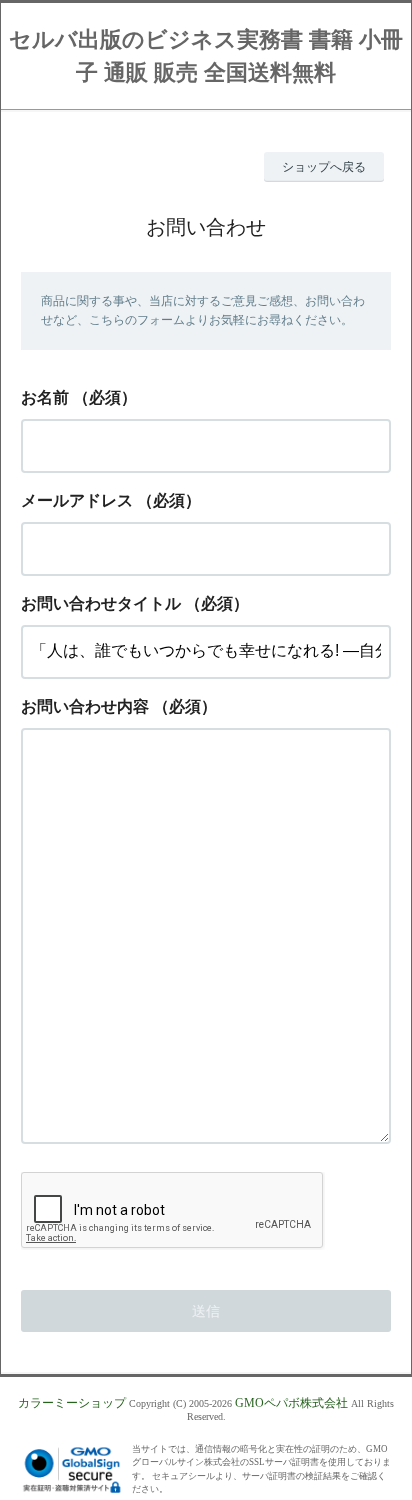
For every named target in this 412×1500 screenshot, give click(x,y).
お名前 (45, 397)
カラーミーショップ (72, 1403)
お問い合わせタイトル (101, 603)
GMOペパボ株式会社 (291, 1403)
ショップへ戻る (324, 167)
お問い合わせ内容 (85, 706)
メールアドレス (77, 500)
